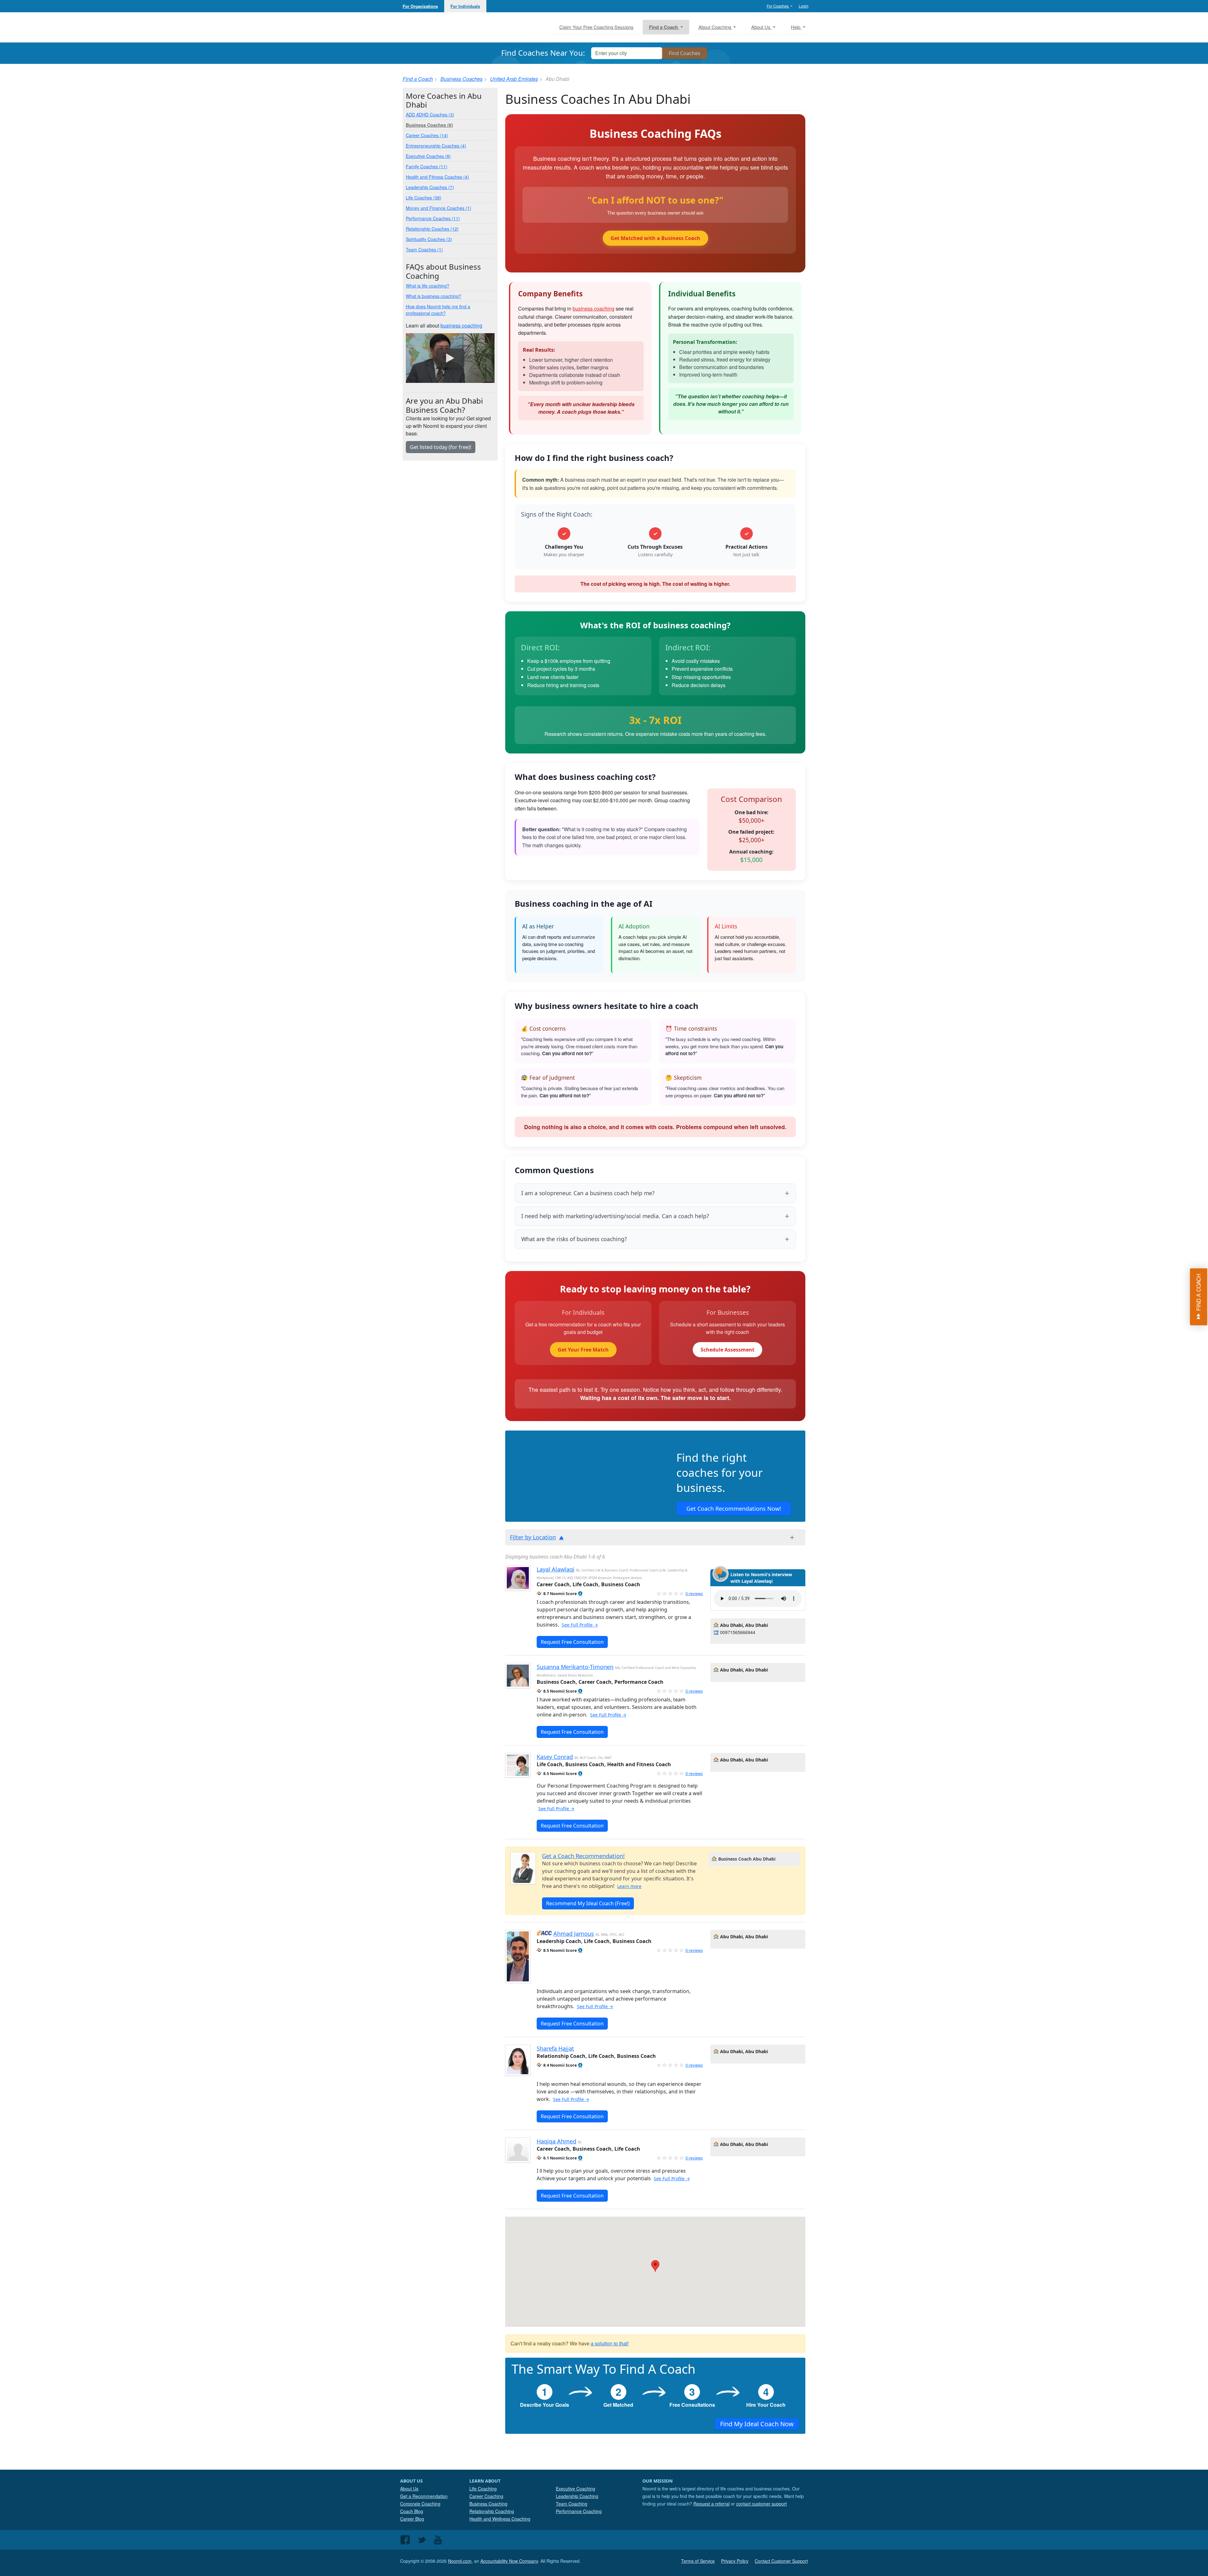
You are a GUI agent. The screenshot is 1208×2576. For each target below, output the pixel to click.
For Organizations (420, 6)
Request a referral (711, 2504)
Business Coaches (461, 79)
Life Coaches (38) (424, 198)
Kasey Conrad (555, 1757)
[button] (580, 1594)
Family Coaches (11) (427, 166)
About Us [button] (761, 27)
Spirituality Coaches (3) (429, 239)
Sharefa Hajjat (555, 2048)
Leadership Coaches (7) (430, 187)
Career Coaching (486, 2496)
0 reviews (694, 1593)
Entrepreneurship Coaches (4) (436, 146)
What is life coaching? (428, 286)
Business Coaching (488, 2504)
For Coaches (778, 6)
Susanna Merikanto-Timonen (575, 1667)
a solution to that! (610, 2343)
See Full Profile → (580, 1625)
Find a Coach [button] (664, 27)
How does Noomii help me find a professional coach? (438, 310)
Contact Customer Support (781, 2561)
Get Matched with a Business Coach (655, 238)
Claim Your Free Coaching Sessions (596, 27)
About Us (409, 2489)
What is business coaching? (433, 296)
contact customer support (761, 2504)
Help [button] (796, 27)
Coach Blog (412, 2511)
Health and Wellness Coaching (500, 2519)
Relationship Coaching (492, 2511)
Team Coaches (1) (424, 249)
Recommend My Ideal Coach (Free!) (588, 1903)
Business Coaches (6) (429, 125)
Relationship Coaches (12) (432, 229)
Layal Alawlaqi (556, 1569)
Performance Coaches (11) (433, 218)
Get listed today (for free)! (441, 447)
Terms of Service (698, 2561)
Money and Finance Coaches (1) (439, 208)
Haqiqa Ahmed (556, 2141)
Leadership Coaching (577, 2496)
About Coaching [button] (715, 27)
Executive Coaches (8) (428, 156)
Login (804, 6)
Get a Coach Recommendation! (583, 1856)
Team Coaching (572, 2504)
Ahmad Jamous (574, 1934)
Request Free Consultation (572, 1642)
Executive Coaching (576, 2489)
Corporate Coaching (420, 2504)
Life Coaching (483, 2489)
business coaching (593, 308)
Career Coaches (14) (427, 135)
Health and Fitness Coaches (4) (437, 177)
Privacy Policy (735, 2561)
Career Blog (412, 2519)
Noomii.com (460, 2561)
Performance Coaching (579, 2511)
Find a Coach (418, 79)
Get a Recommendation (424, 2496)
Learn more (629, 1886)
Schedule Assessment (727, 1350)
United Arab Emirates (514, 79)
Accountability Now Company (509, 2561)
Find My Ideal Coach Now (757, 2424)
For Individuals (465, 6)
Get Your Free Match (583, 1350)
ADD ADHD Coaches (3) (430, 115)
